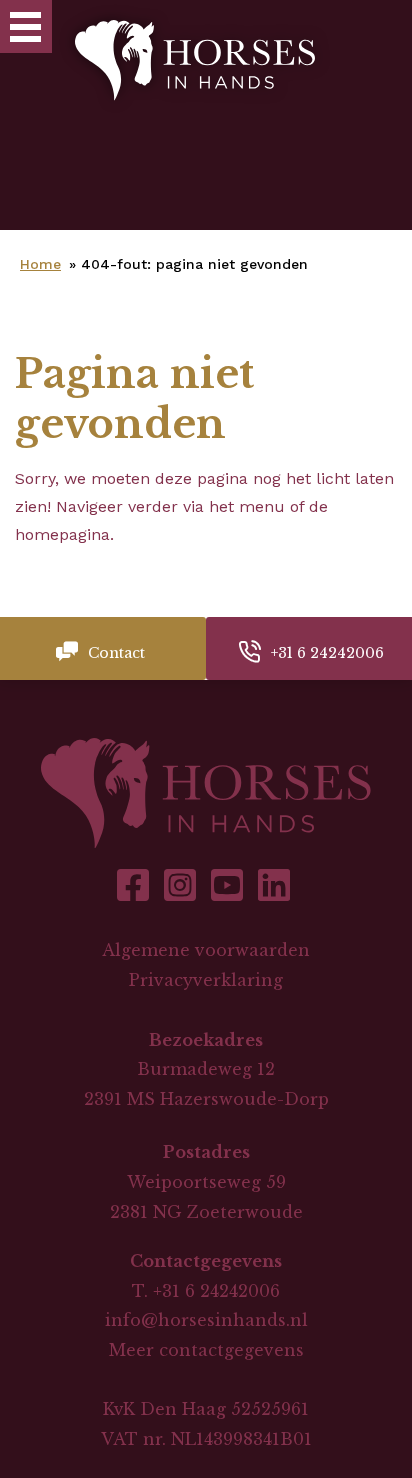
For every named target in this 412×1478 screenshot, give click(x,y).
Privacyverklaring (206, 980)
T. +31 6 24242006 (206, 1291)
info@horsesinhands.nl (206, 1320)
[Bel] (322, 26)
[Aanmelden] (382, 26)
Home (40, 264)
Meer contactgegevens (206, 1350)
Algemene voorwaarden (206, 950)
